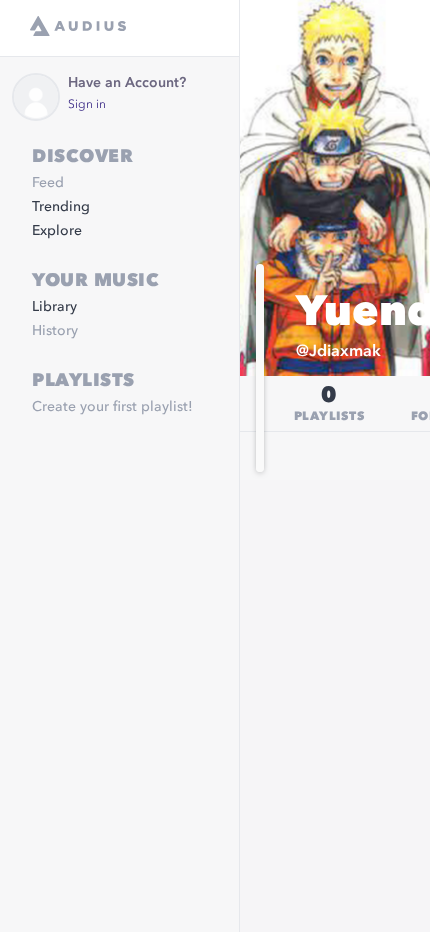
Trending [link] (61, 207)
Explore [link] (57, 231)
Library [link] (54, 307)
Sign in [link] (87, 105)
